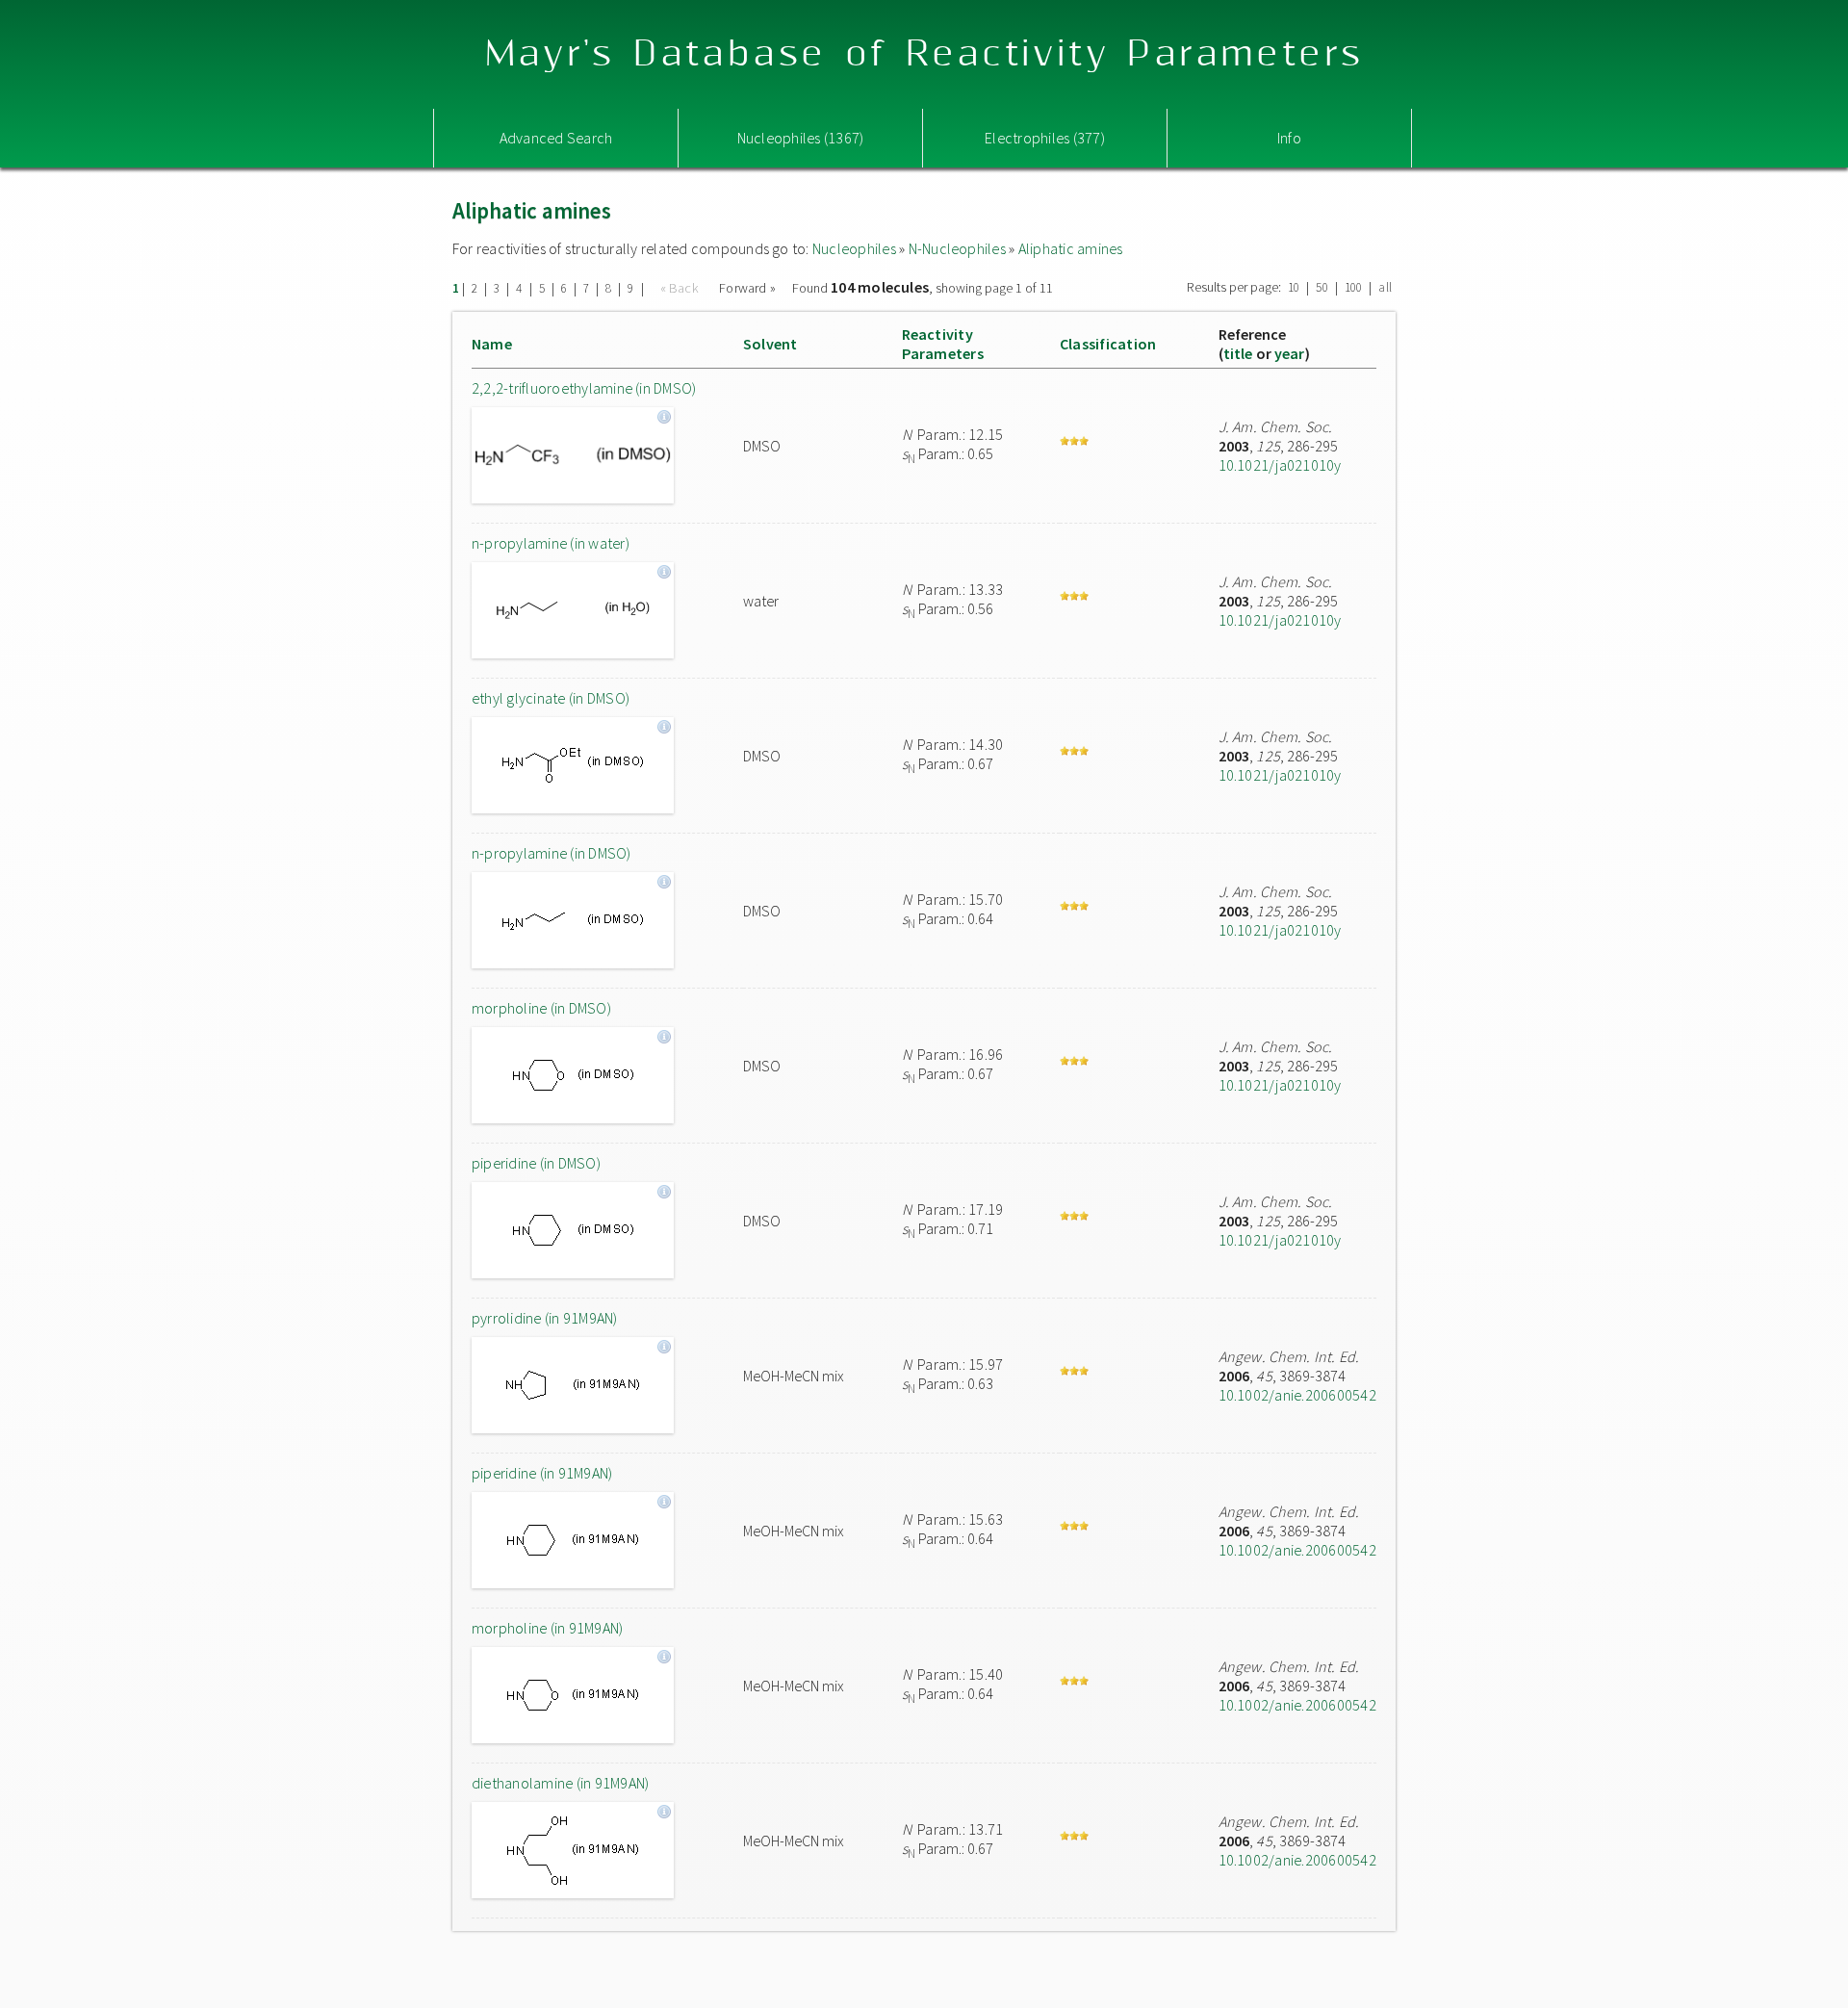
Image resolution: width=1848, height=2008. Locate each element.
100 (1354, 287)
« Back (681, 288)
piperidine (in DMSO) (536, 1163)
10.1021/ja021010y (1280, 465)
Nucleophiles (854, 248)
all (1385, 287)
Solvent (770, 344)
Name (492, 344)
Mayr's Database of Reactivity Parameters (924, 54)
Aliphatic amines (1071, 248)
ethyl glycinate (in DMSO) (551, 698)
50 (1322, 287)
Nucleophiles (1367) (801, 138)
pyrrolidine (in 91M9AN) (545, 1318)
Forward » (747, 288)
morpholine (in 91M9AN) (547, 1628)
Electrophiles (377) (1045, 138)
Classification (1108, 344)
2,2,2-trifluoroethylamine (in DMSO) (584, 388)
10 (1294, 287)
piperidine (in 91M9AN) (542, 1473)
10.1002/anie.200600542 (1297, 1395)
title (1238, 353)
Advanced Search (556, 138)
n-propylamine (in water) (551, 543)
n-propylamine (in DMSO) (552, 853)
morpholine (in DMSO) (541, 1008)
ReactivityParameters (943, 344)
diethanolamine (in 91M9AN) (560, 1783)
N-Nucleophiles (957, 248)
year (1290, 353)
